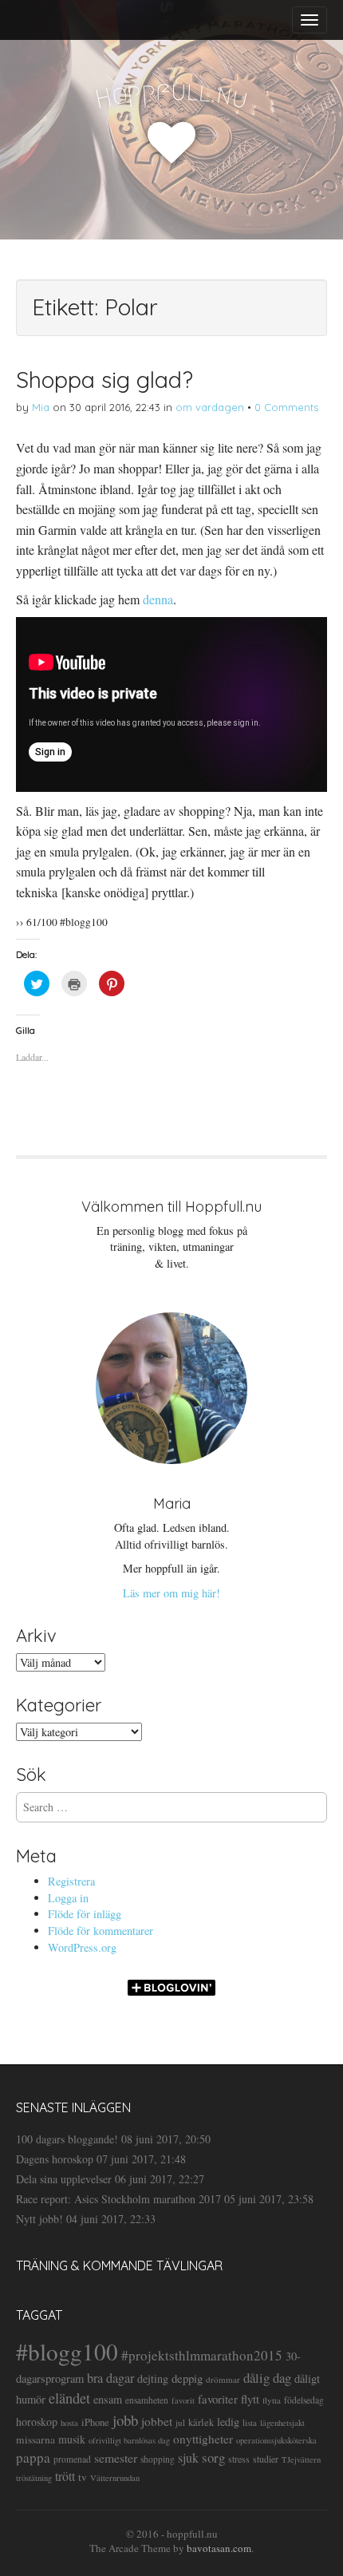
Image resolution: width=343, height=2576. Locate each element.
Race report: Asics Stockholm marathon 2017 (118, 2199)
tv (83, 2477)
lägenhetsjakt (282, 2423)
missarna (35, 2439)
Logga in (68, 1898)
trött (65, 2476)
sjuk (188, 2457)
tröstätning (34, 2478)
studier (266, 2459)
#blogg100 (67, 2351)
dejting (153, 2378)
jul (180, 2422)
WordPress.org (82, 1947)
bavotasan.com (219, 2548)
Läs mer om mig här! (171, 1593)
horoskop (37, 2422)
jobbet (157, 2421)
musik (72, 2439)
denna (158, 599)
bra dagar (110, 2378)
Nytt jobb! (39, 2219)
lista (250, 2422)
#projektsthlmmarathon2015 (202, 2355)
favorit (183, 2400)
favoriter (218, 2399)
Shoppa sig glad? (104, 380)
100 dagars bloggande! (67, 2139)
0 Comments (286, 407)
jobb (125, 2420)
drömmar (223, 2379)
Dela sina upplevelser (64, 2179)
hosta (69, 2423)
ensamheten (147, 2400)
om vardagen (210, 407)
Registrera (71, 1881)
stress (239, 2459)
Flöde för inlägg (85, 1914)
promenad (72, 2459)
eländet (69, 2398)
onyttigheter (203, 2439)
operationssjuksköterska (276, 2440)
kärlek (201, 2422)
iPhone (95, 2422)
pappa (33, 2457)
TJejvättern (301, 2459)
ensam (108, 2399)
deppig (187, 2378)
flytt (250, 2399)
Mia (41, 407)
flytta (272, 2400)
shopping (158, 2459)
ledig (228, 2422)
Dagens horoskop (55, 2159)
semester (116, 2457)
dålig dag (267, 2378)
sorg (213, 2457)
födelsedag (304, 2400)
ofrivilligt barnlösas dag (129, 2440)
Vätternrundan (115, 2478)
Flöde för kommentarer (101, 1931)
